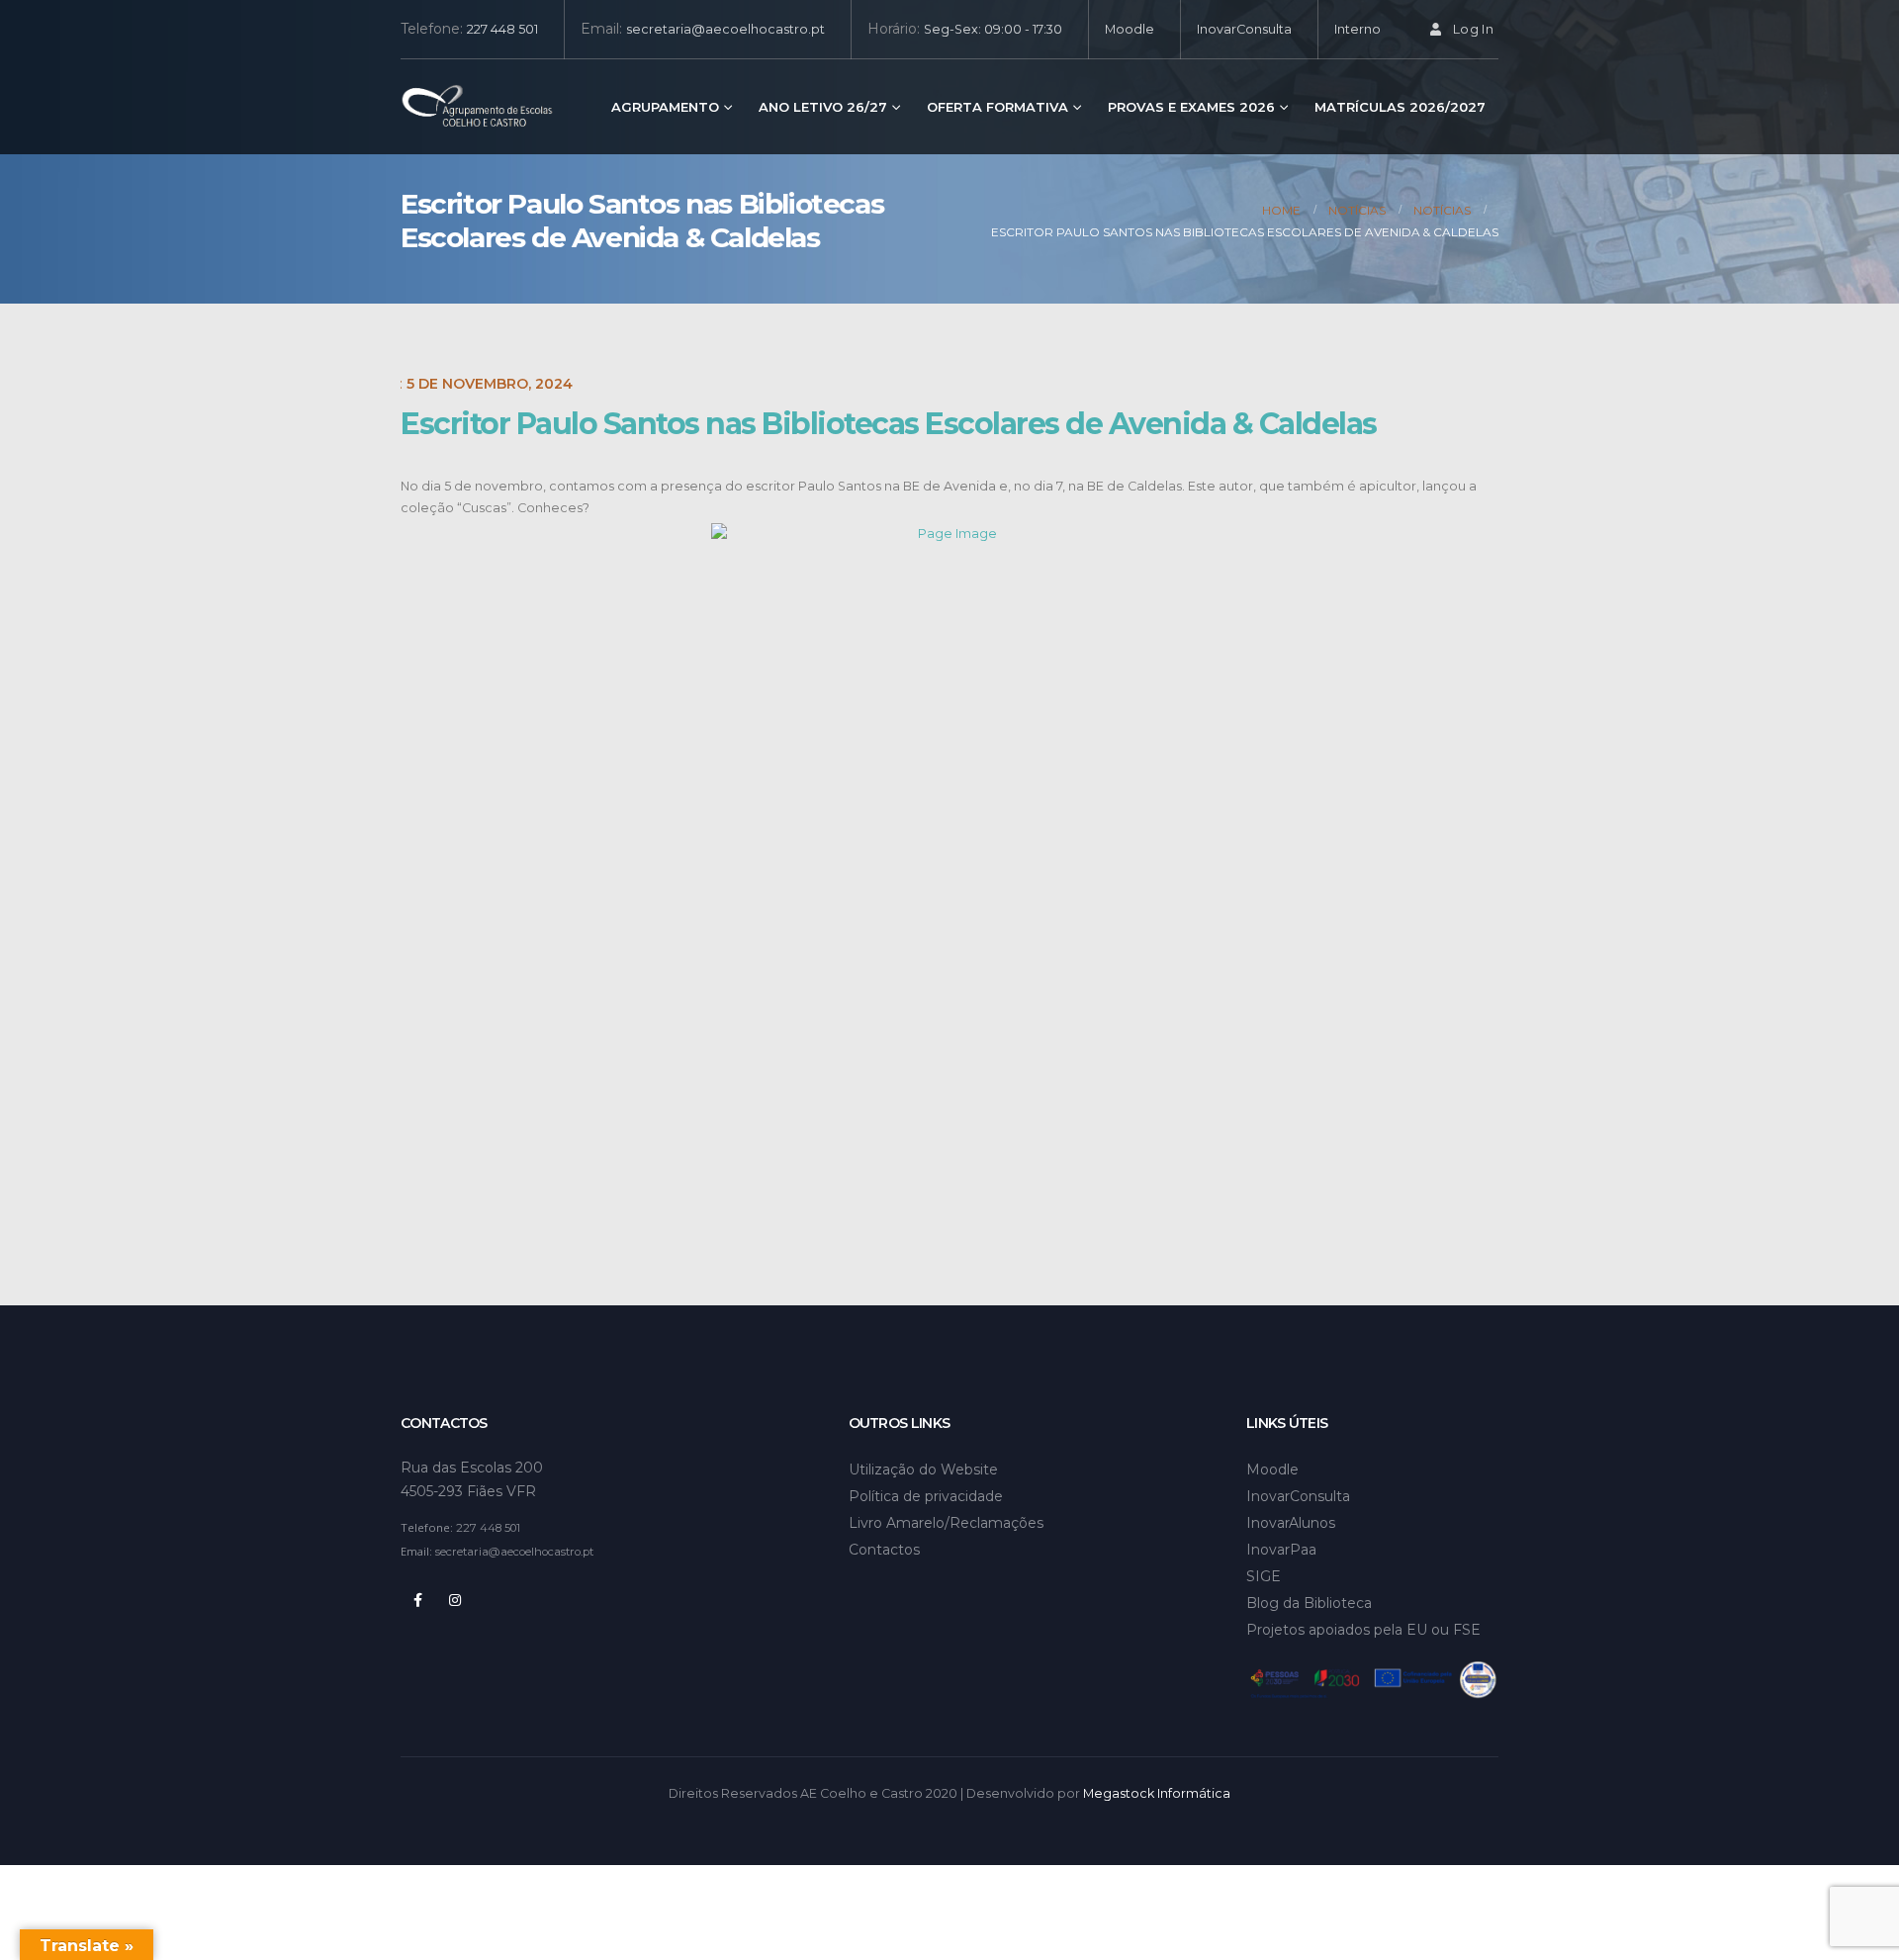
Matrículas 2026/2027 (1400, 107)
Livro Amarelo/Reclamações (946, 1523)
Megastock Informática (1157, 1793)
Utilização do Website (923, 1470)
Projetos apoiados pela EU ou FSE (1363, 1630)
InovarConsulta (1244, 29)
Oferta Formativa (997, 107)
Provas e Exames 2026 (1191, 107)
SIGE (1264, 1576)
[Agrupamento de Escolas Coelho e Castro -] (477, 107)
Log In (1473, 29)
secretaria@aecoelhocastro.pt (725, 29)
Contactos (884, 1550)
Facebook (417, 1600)
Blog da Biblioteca (1309, 1603)
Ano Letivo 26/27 (823, 107)
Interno (1357, 29)
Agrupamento (665, 107)
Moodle (1130, 29)
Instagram (455, 1600)
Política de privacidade (926, 1496)
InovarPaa (1281, 1550)
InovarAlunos (1291, 1523)
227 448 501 (502, 29)
